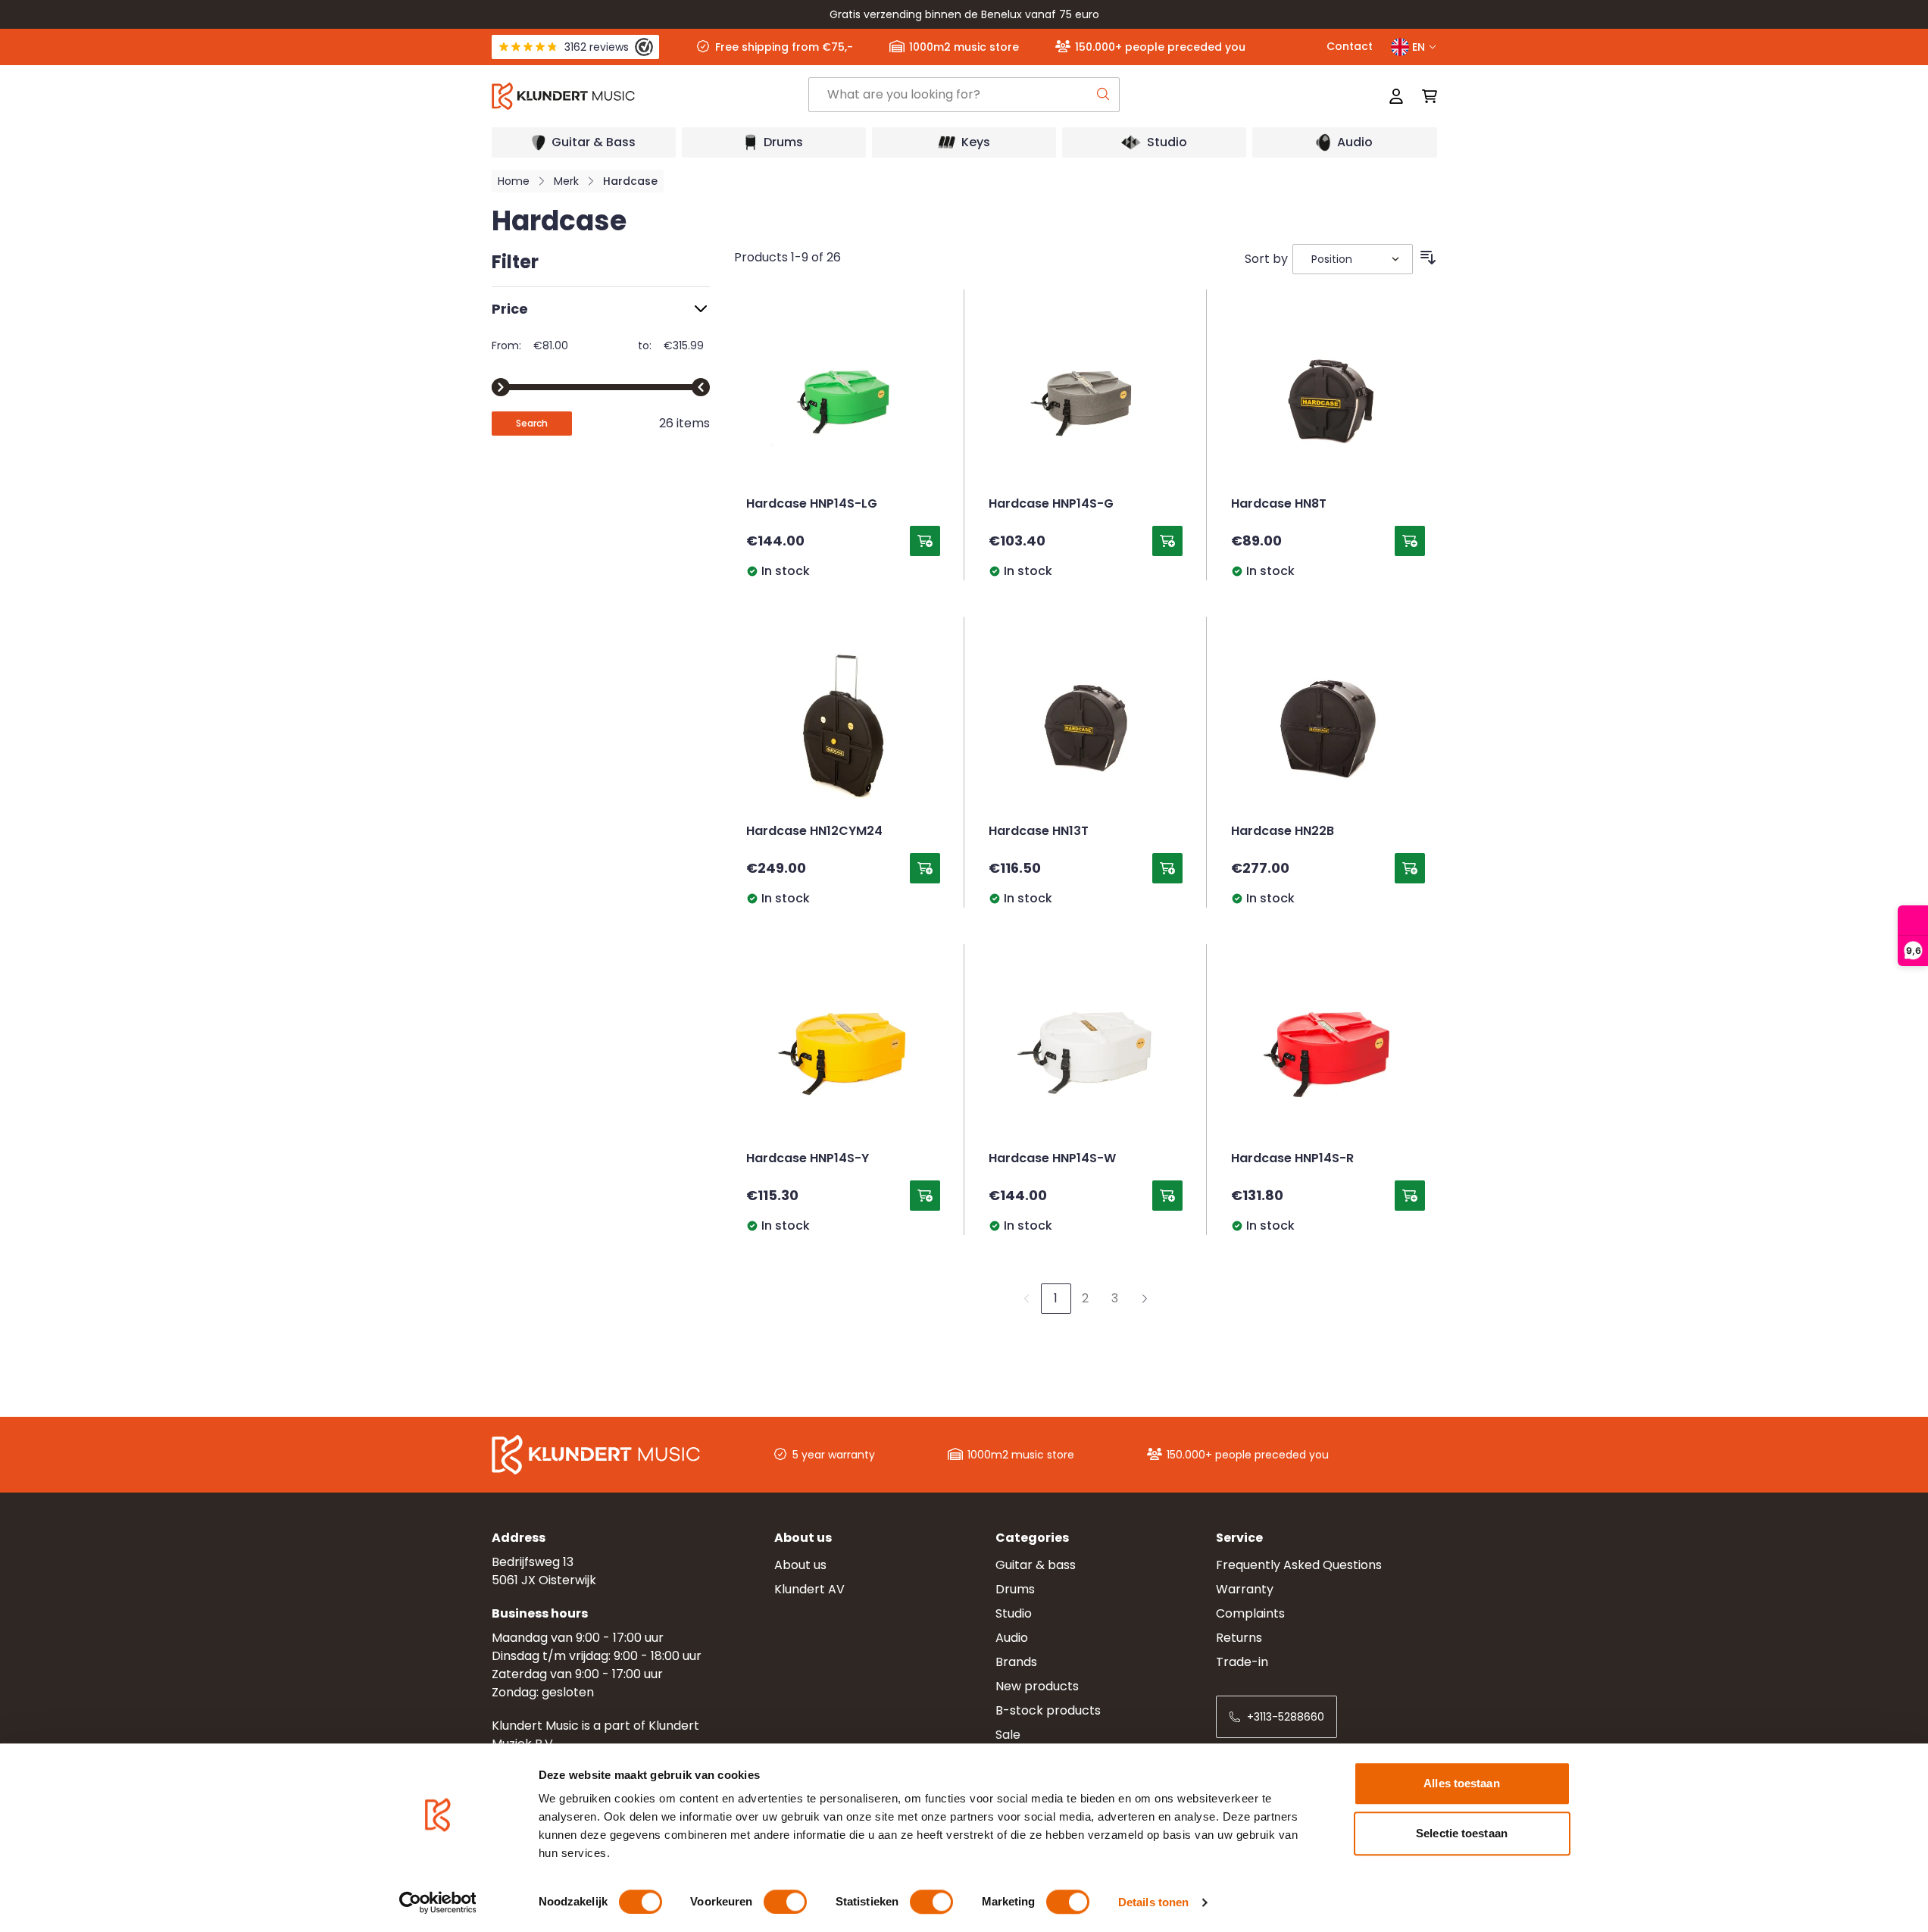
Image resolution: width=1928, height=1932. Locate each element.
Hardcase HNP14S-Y (808, 1159)
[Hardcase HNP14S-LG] (843, 399)
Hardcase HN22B (1283, 832)
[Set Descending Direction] (1428, 258)
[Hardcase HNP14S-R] (1328, 1053)
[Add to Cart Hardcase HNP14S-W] (1167, 1196)
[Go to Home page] (649, 96)
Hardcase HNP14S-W (1052, 1159)
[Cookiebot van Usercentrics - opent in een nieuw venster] (437, 1902)
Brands (1016, 1662)
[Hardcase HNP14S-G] (1086, 399)
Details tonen (1153, 1902)
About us (800, 1565)
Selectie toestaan (1462, 1833)
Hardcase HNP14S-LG (812, 505)
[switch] (785, 1902)
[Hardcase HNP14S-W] (1086, 1053)
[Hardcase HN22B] (1328, 726)
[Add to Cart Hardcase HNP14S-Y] (925, 1196)
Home (514, 181)
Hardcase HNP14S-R (1292, 1159)
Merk (566, 181)
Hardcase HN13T (1039, 832)
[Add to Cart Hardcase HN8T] (1410, 541)
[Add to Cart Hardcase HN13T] (1167, 868)
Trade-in (1242, 1662)
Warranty (1245, 1589)
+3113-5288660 (1286, 1717)
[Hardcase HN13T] (1086, 726)
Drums (1015, 1589)
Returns (1239, 1638)
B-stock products (1048, 1710)
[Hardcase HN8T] (1328, 399)
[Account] (1396, 96)
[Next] (1145, 1299)
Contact (1350, 46)
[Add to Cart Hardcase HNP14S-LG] (925, 541)
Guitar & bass (1036, 1565)
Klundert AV (809, 1589)
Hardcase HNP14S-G (1051, 505)
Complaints (1250, 1613)
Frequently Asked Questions (1299, 1565)
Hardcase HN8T (1279, 505)
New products (1037, 1686)
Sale (1008, 1735)
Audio (1012, 1638)
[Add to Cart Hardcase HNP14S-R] (1410, 1196)
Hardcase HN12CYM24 (814, 832)
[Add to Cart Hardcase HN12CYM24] (925, 868)
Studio (1014, 1613)
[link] (1026, 1299)
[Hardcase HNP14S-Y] (843, 1053)
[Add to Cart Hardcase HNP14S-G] (1167, 541)
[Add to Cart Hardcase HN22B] (1410, 868)
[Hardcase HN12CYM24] (843, 726)
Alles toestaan (1461, 1783)
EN (1419, 47)
